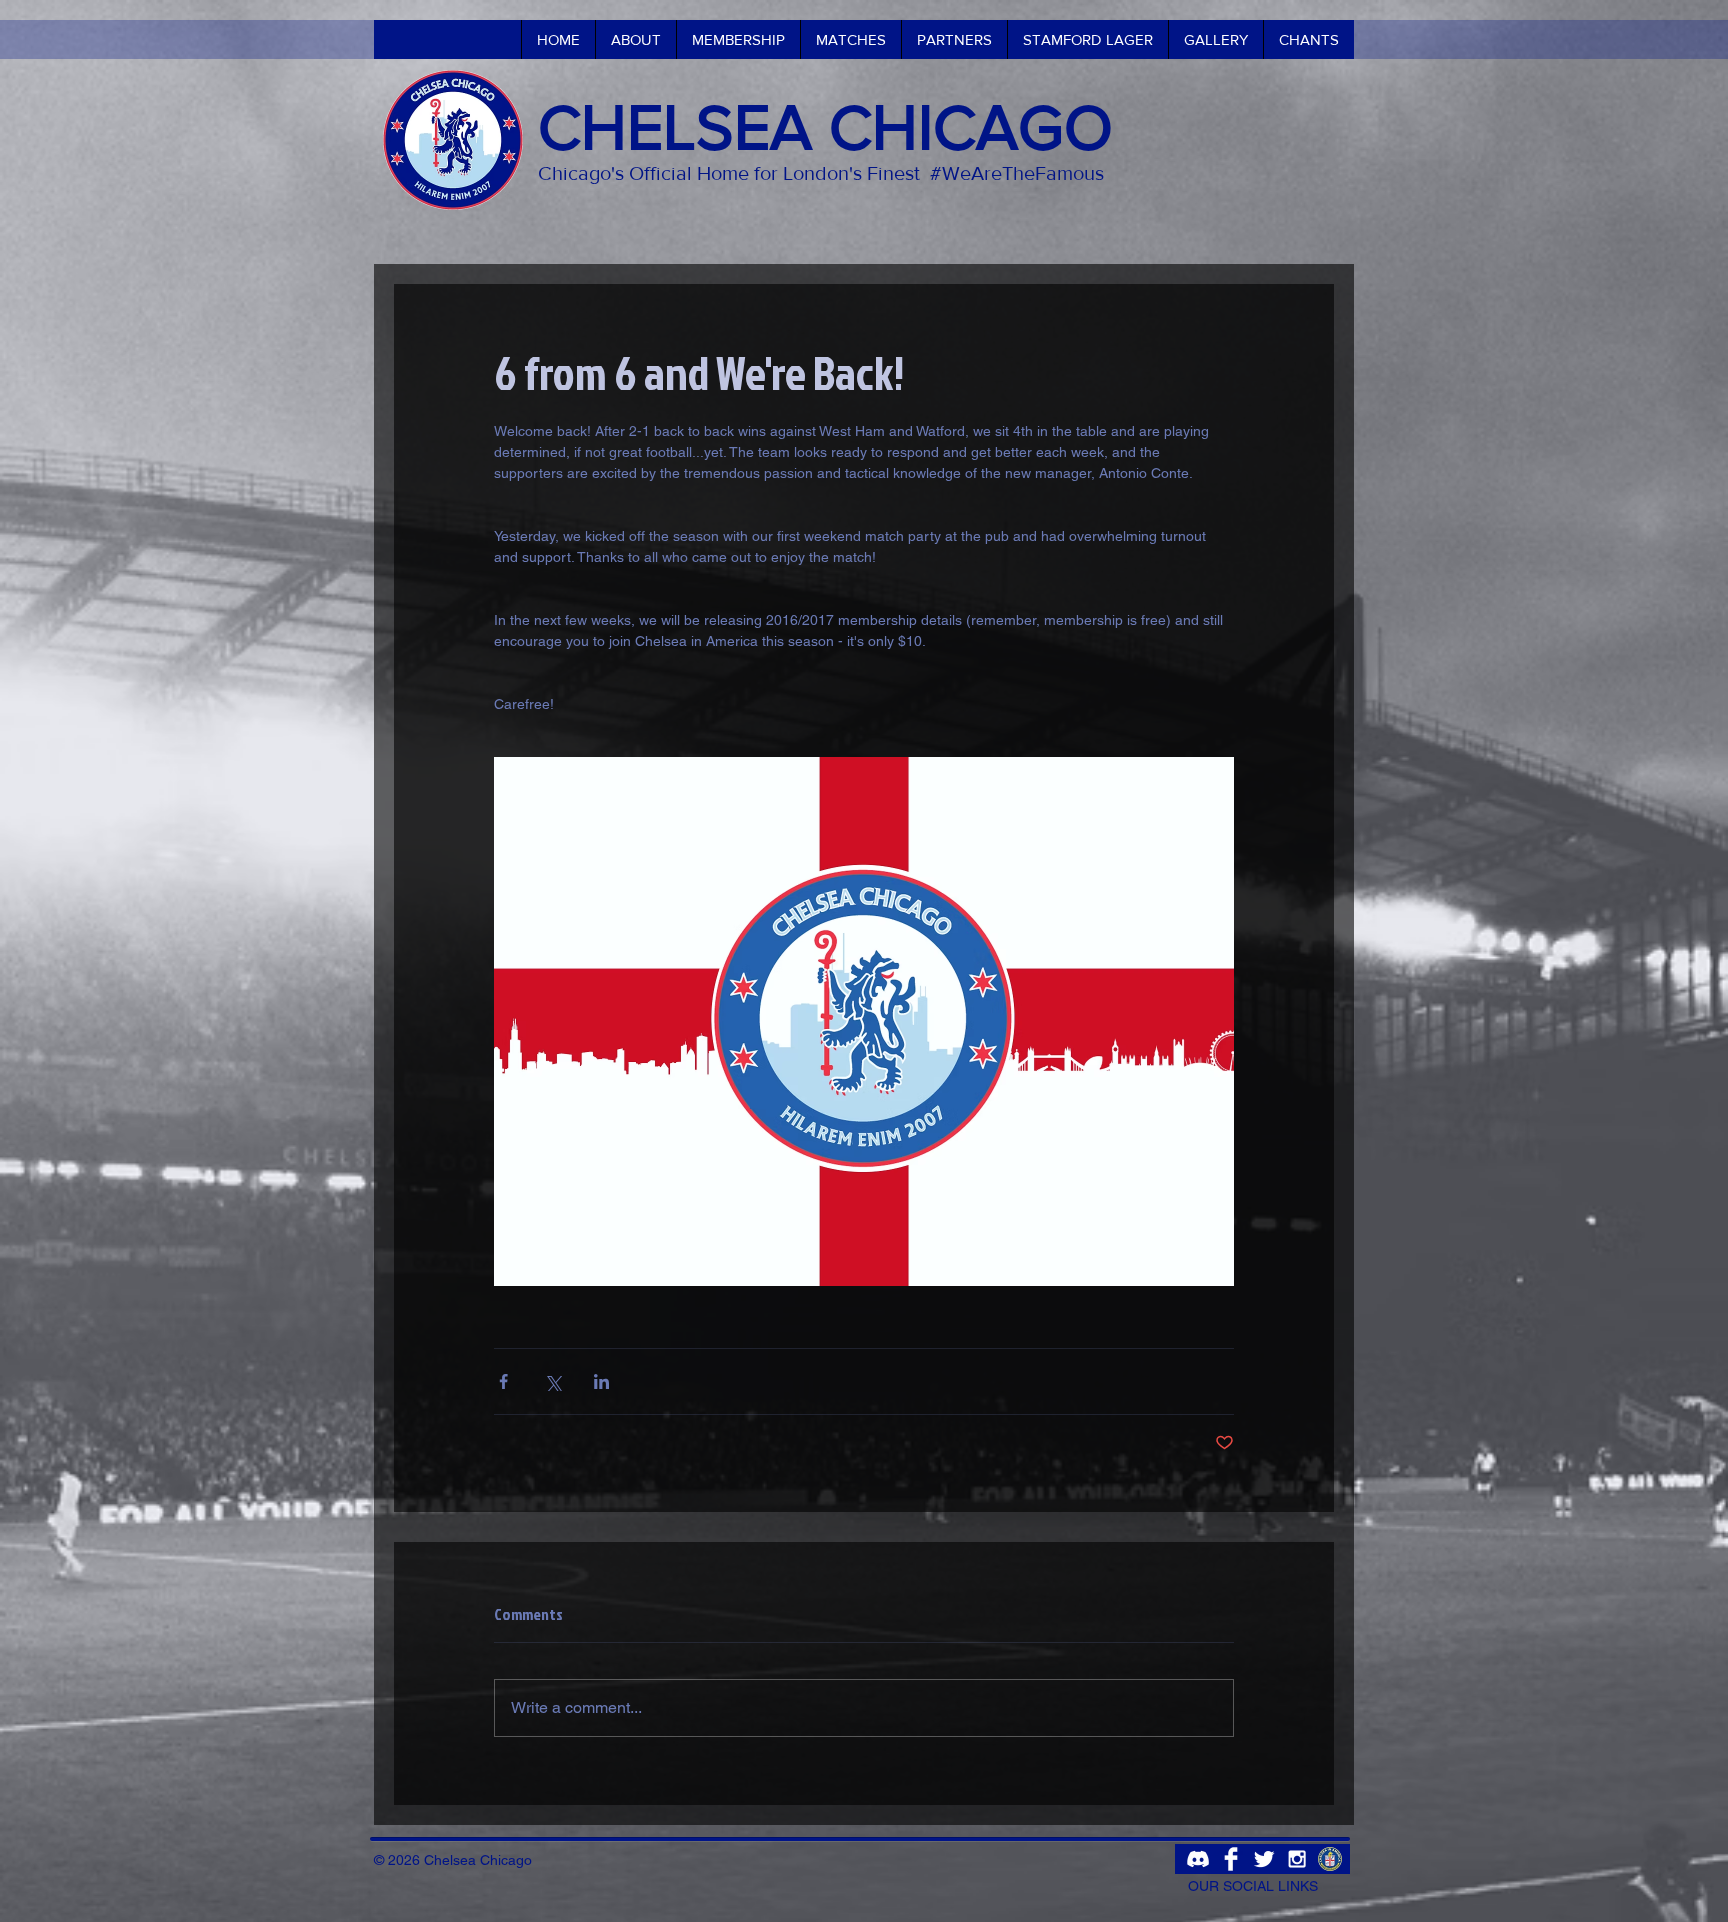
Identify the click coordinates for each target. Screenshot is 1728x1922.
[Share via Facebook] (503, 1381)
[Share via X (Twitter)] (552, 1381)
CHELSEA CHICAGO (825, 127)
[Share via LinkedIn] (601, 1381)
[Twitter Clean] (1264, 1859)
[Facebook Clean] (1231, 1859)
